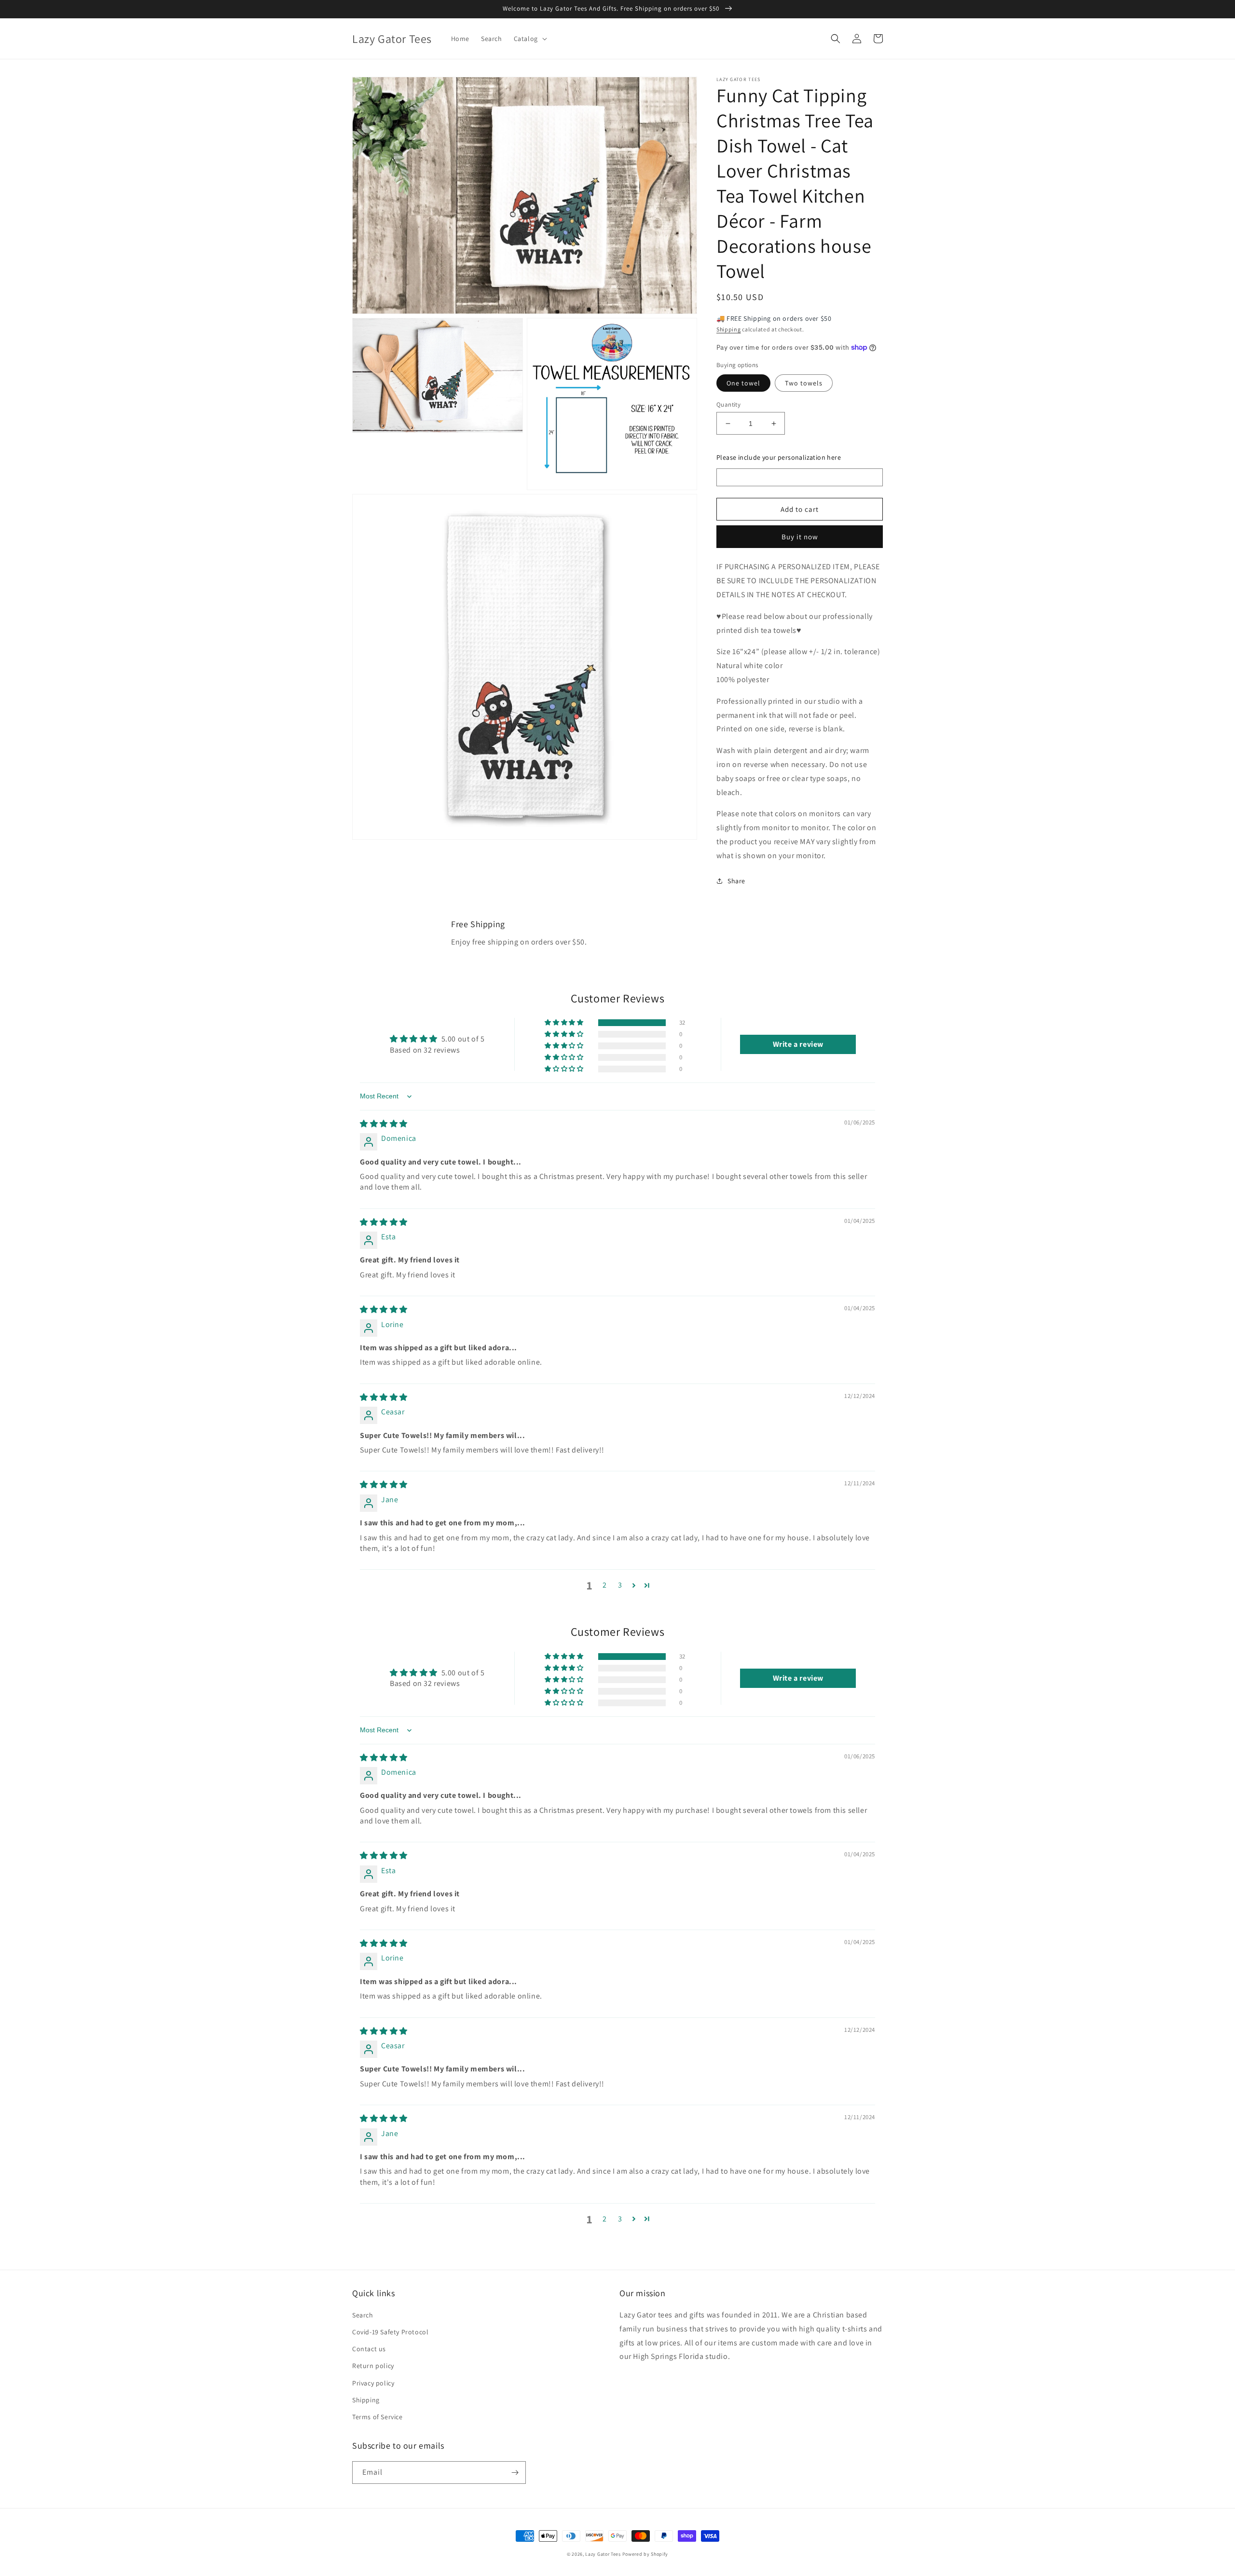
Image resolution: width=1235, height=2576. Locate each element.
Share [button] (736, 881)
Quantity (728, 404)
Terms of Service (377, 2417)
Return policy (373, 2366)
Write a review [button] (798, 1044)
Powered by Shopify (645, 2554)
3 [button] (620, 1585)
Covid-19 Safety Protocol (390, 2332)
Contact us (369, 2349)
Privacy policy (373, 2383)
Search (363, 2315)
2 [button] (605, 1585)
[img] (384, 1124)
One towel (743, 383)
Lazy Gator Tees (603, 2554)
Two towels (804, 383)
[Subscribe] (515, 2473)
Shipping (729, 329)
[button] (529, 39)
